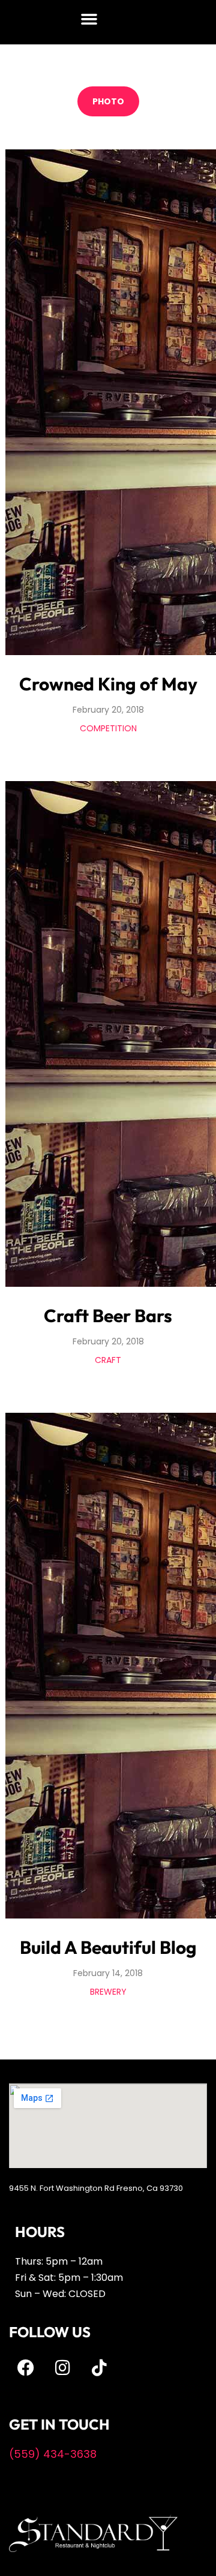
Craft (108, 1360)
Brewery (108, 1992)
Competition (108, 728)
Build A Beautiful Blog (108, 1947)
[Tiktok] (99, 2368)
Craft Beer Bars (108, 1316)
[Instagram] (62, 2368)
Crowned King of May (108, 684)
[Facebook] (26, 2368)
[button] (89, 19)
